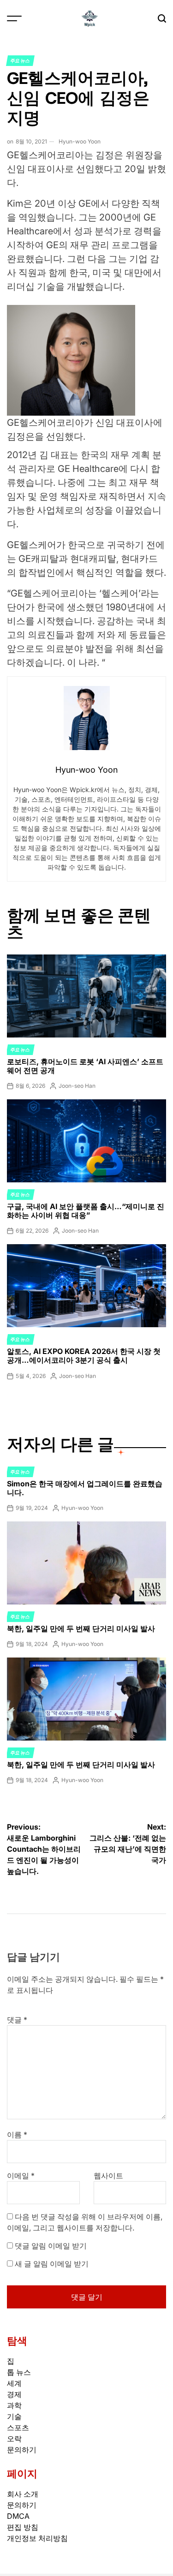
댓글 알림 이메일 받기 (51, 2246)
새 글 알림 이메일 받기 (52, 2264)
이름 (17, 2135)
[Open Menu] (14, 18)
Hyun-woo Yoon (80, 141)
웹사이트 (108, 2176)
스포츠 (18, 2427)
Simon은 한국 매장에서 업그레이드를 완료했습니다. (85, 1488)
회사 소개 (23, 2494)
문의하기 (22, 2450)
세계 (14, 2383)
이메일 (21, 2176)
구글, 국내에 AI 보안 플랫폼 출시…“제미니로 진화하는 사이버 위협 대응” (86, 1211)
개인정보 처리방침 (37, 2538)
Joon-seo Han (77, 1086)
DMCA (18, 2516)
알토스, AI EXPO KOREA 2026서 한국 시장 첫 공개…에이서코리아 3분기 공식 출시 (84, 1356)
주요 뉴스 (20, 60)
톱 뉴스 (19, 2372)
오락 (14, 2439)
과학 (14, 2405)
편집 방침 (23, 2527)
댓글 (17, 2020)
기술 (14, 2416)
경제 (14, 2394)
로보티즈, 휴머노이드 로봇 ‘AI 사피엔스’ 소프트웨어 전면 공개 (85, 1066)
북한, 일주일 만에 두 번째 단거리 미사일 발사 (81, 1628)
